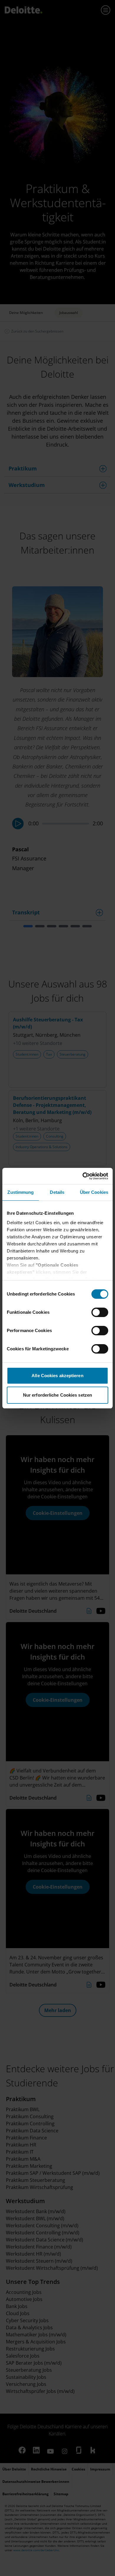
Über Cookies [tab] (94, 1192)
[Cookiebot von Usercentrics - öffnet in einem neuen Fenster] (83, 1176)
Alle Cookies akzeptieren (57, 1376)
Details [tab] (57, 1192)
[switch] (100, 1312)
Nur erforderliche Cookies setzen (57, 1395)
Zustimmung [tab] (20, 1192)
